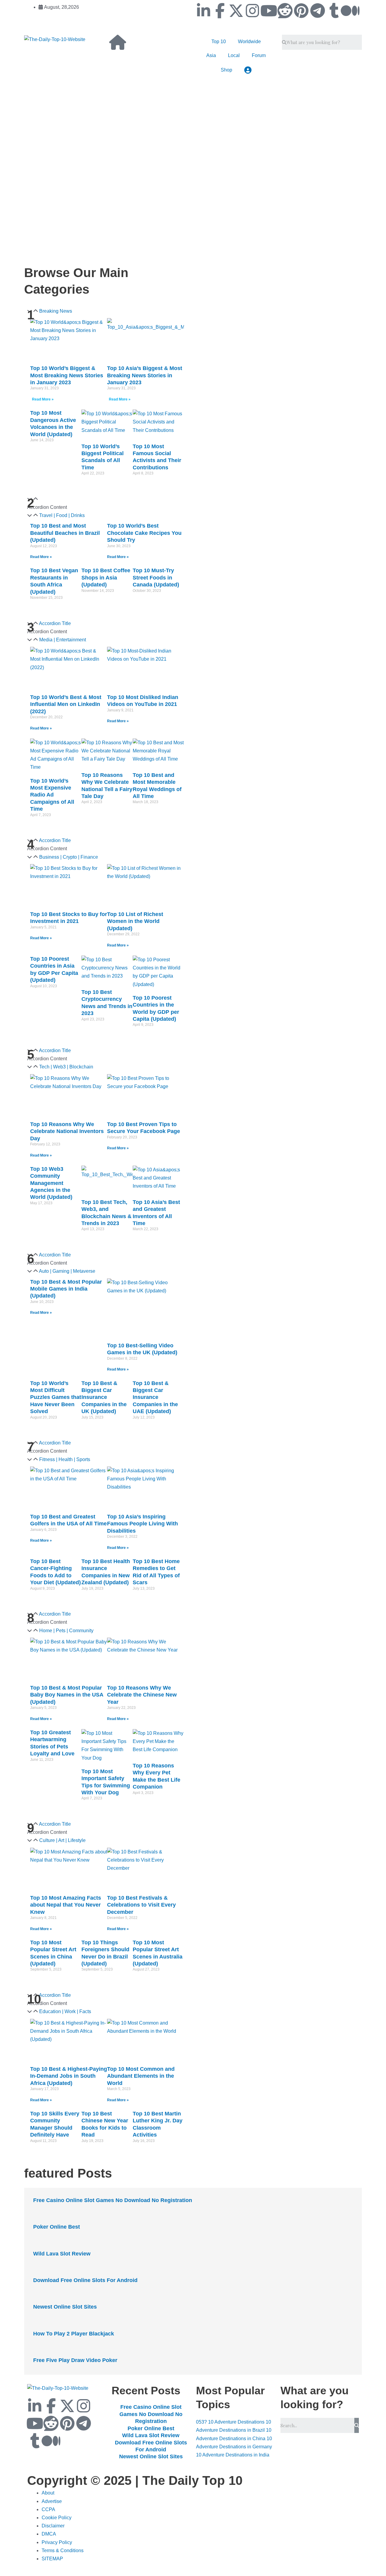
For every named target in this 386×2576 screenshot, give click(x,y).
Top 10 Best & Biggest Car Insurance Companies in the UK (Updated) (104, 1397)
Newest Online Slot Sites (65, 2307)
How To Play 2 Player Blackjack (74, 2334)
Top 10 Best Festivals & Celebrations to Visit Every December (141, 1905)
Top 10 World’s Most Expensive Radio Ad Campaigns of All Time (52, 795)
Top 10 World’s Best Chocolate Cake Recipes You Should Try (144, 533)
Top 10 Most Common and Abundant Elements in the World (141, 2076)
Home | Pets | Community (66, 1631)
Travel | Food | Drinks (62, 515)
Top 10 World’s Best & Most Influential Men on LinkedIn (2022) (66, 704)
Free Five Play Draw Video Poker (75, 2360)
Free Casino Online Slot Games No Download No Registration (113, 2200)
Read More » (43, 399)
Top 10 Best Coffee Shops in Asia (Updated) (106, 578)
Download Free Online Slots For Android (85, 2280)
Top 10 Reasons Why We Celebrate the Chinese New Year (142, 1695)
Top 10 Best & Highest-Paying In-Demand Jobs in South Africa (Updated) (69, 2076)
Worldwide (249, 41)
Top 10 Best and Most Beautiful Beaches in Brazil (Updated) (65, 533)
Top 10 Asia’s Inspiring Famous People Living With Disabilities (142, 1524)
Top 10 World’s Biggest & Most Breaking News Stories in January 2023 (67, 375)
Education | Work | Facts (65, 2011)
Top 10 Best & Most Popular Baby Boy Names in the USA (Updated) (67, 1695)
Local (234, 55)
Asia (211, 55)
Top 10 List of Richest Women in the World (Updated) (135, 921)
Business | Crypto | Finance (69, 857)
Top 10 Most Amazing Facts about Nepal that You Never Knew (66, 1905)
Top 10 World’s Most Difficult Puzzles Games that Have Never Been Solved (56, 1397)
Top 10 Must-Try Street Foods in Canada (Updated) (156, 578)
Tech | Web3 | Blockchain (66, 1067)
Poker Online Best (57, 2227)
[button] (107, 515)
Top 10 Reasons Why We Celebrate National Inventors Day (67, 1131)
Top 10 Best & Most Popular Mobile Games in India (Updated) (66, 1289)
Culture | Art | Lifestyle (62, 1840)
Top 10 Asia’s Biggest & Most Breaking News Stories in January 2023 (145, 375)
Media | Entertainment (63, 640)
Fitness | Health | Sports (65, 1459)
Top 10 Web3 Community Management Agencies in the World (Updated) (51, 1183)
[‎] (136, 126)
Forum (259, 55)
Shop (226, 70)
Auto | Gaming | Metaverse (67, 1271)
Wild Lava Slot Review (62, 2254)
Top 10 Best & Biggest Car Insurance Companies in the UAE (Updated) (155, 1397)
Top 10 (219, 41)
